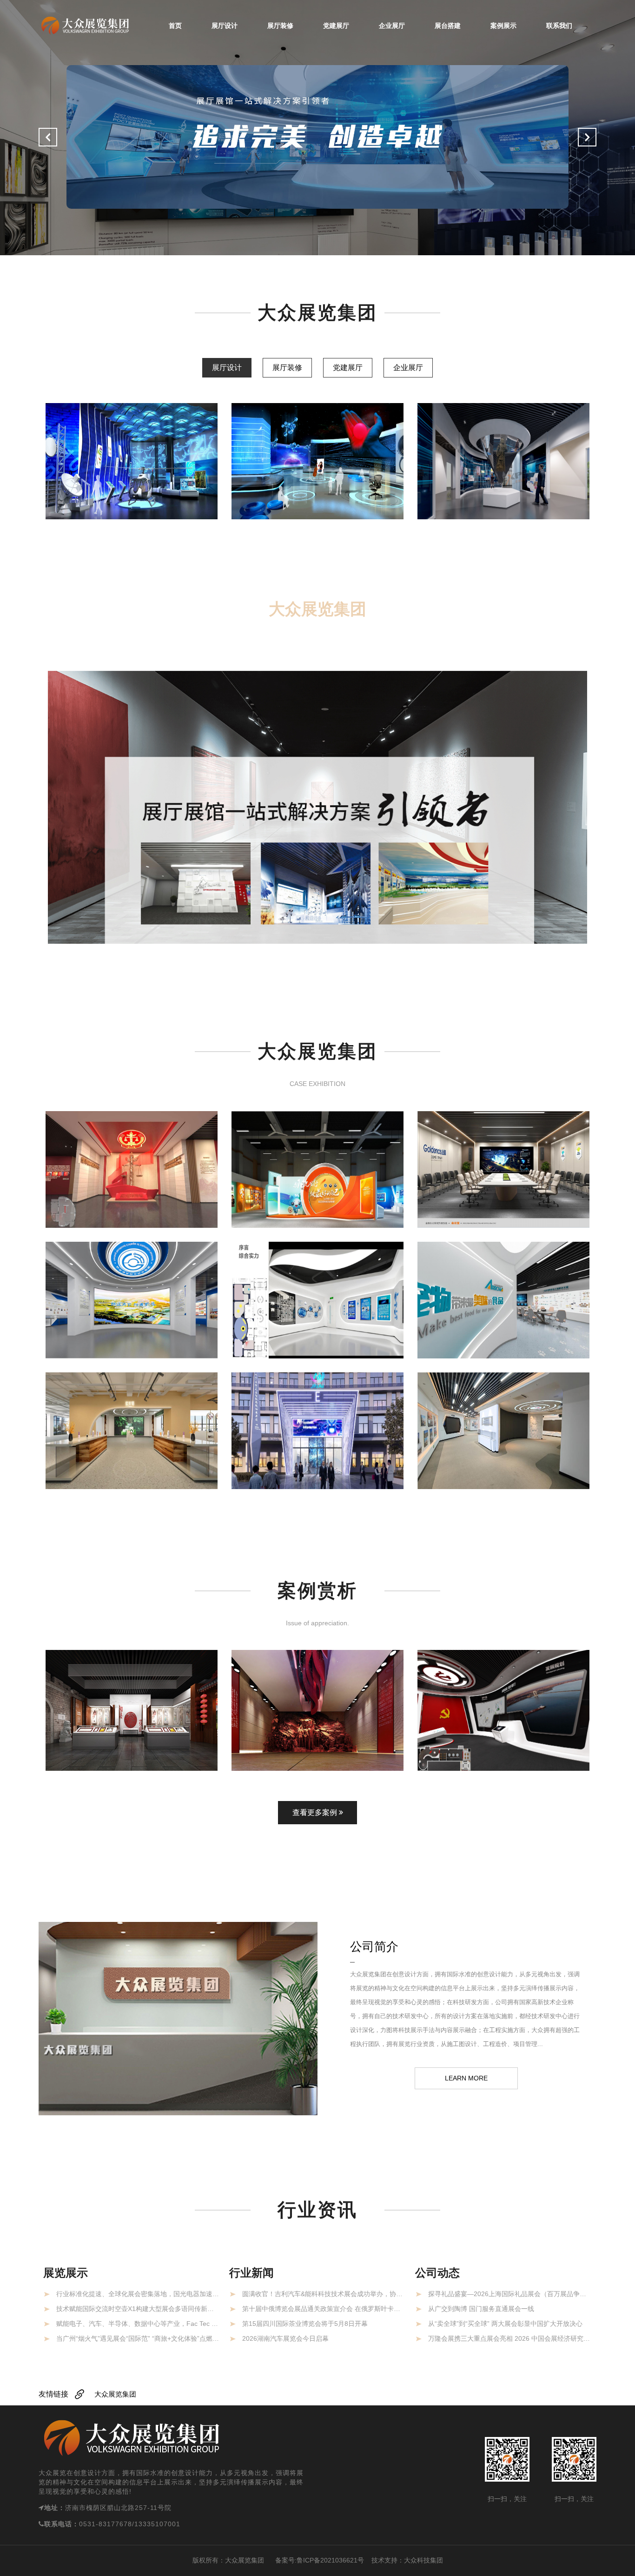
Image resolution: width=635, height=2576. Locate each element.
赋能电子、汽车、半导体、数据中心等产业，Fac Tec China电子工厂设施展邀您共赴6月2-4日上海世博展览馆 (138, 2324)
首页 (175, 26)
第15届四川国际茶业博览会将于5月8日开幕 (305, 2324)
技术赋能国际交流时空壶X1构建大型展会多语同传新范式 (138, 2309)
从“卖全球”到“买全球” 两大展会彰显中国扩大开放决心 (505, 2324)
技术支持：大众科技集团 (407, 2560)
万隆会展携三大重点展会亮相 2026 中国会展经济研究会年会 (510, 2338)
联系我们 (559, 26)
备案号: (280, 2560)
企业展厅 (392, 26)
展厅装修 (280, 26)
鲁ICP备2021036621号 (330, 2560)
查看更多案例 (316, 1812)
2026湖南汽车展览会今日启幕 (285, 2338)
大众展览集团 (115, 2394)
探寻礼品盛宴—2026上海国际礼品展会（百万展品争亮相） (510, 2294)
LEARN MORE (466, 2078)
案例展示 (503, 26)
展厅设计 (225, 26)
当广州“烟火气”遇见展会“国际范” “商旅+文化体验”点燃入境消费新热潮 (138, 2338)
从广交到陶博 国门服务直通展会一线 (481, 2309)
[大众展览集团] (85, 25)
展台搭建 (448, 26)
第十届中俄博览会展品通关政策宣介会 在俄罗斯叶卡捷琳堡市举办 (324, 2309)
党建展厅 (336, 26)
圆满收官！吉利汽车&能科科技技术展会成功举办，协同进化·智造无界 (324, 2294)
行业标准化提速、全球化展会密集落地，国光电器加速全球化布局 (138, 2294)
